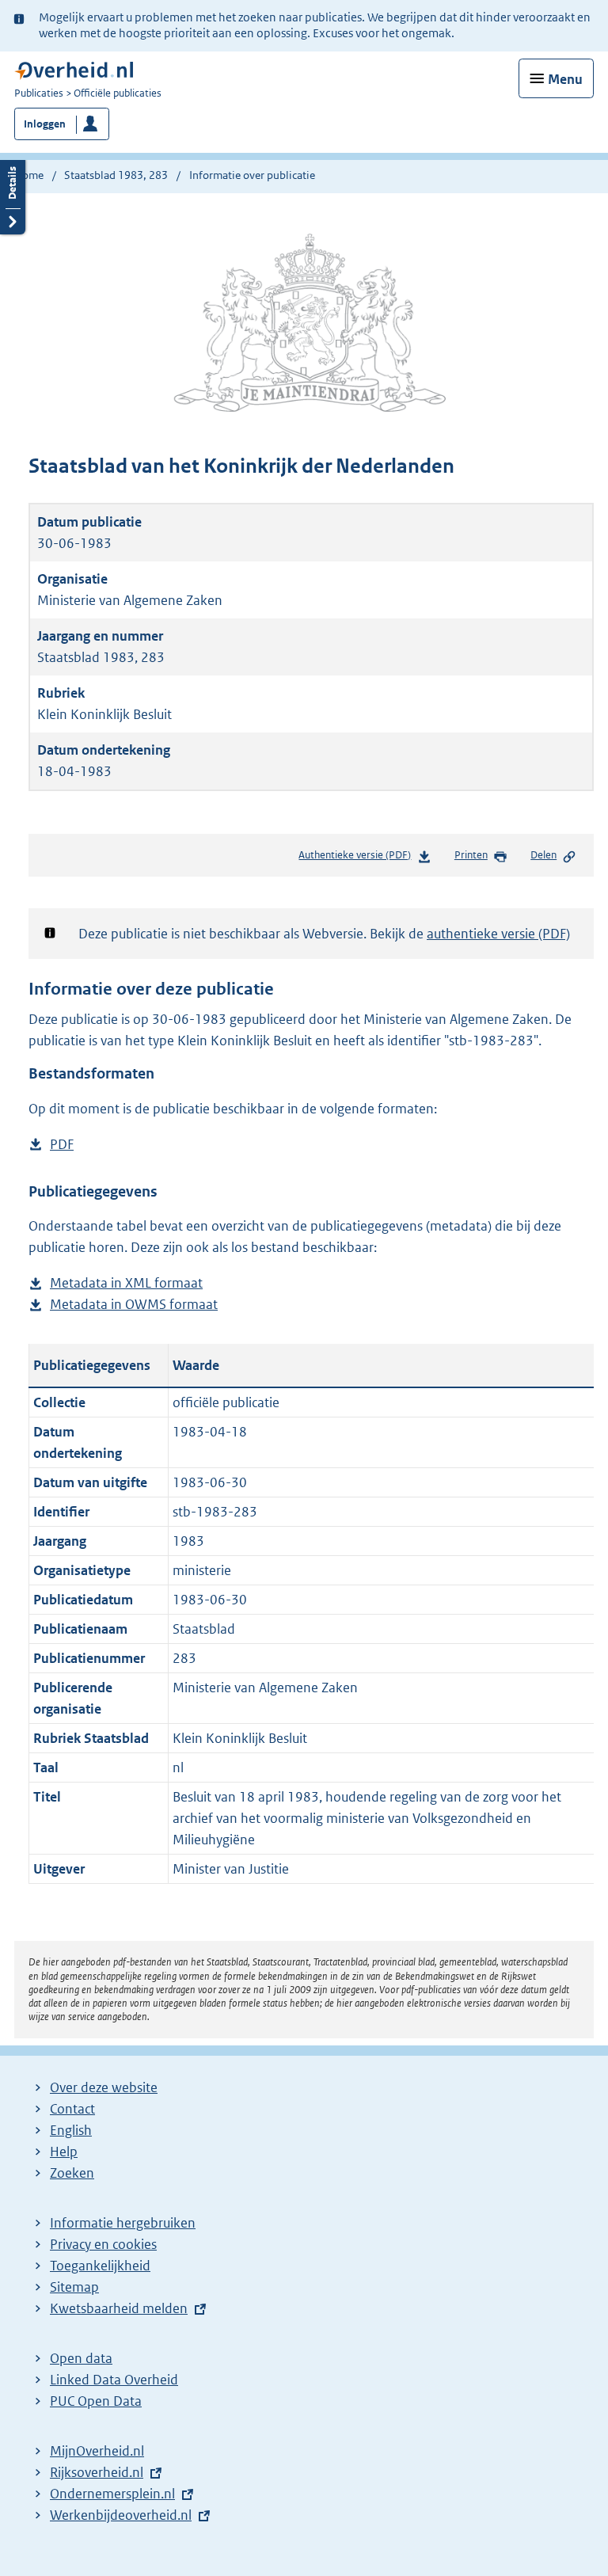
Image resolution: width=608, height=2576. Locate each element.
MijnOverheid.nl (97, 2451)
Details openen (13, 195)
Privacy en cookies (103, 2244)
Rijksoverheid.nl (97, 2472)
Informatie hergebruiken (123, 2223)
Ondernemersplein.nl (112, 2494)
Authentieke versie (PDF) (358, 859)
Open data (81, 2358)
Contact (72, 2109)
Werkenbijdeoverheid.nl (121, 2515)
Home (29, 175)
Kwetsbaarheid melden (119, 2308)
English (71, 2130)
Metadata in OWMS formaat (134, 1305)
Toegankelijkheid (100, 2266)
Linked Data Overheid (114, 2380)
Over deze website (104, 2087)
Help (64, 2152)
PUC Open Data (96, 2401)
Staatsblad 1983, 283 (116, 175)
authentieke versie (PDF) (498, 934)
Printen (471, 855)
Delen (543, 855)
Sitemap (74, 2287)
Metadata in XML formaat (126, 1284)
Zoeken (72, 2173)
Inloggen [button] (45, 124)
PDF (62, 1145)
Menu (565, 79)
